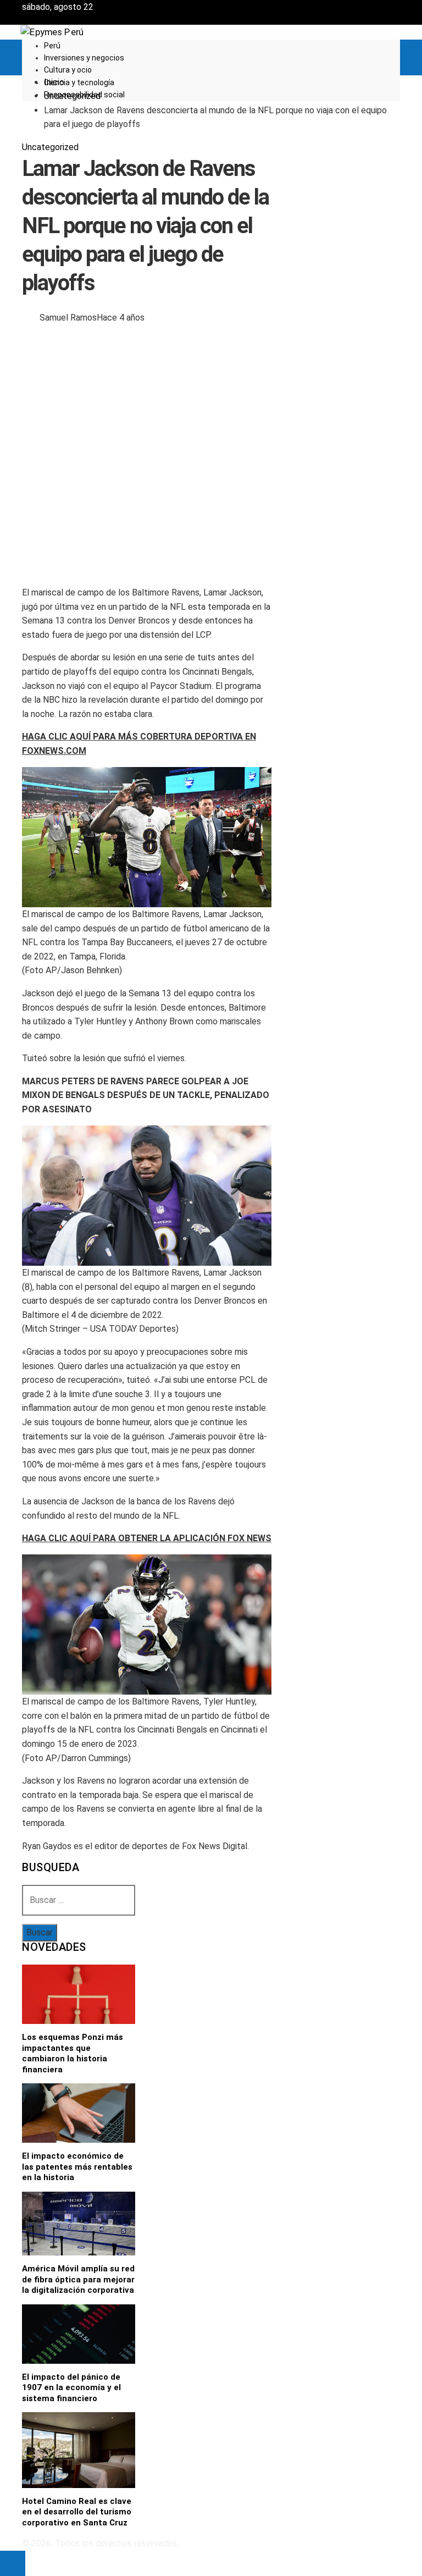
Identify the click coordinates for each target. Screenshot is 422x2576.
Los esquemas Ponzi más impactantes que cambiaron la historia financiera (73, 2053)
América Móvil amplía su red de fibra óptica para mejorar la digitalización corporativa (78, 2279)
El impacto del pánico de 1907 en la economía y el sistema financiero (71, 2388)
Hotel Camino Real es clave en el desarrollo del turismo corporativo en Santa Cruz (77, 2512)
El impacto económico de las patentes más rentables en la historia (77, 2167)
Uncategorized (50, 147)
